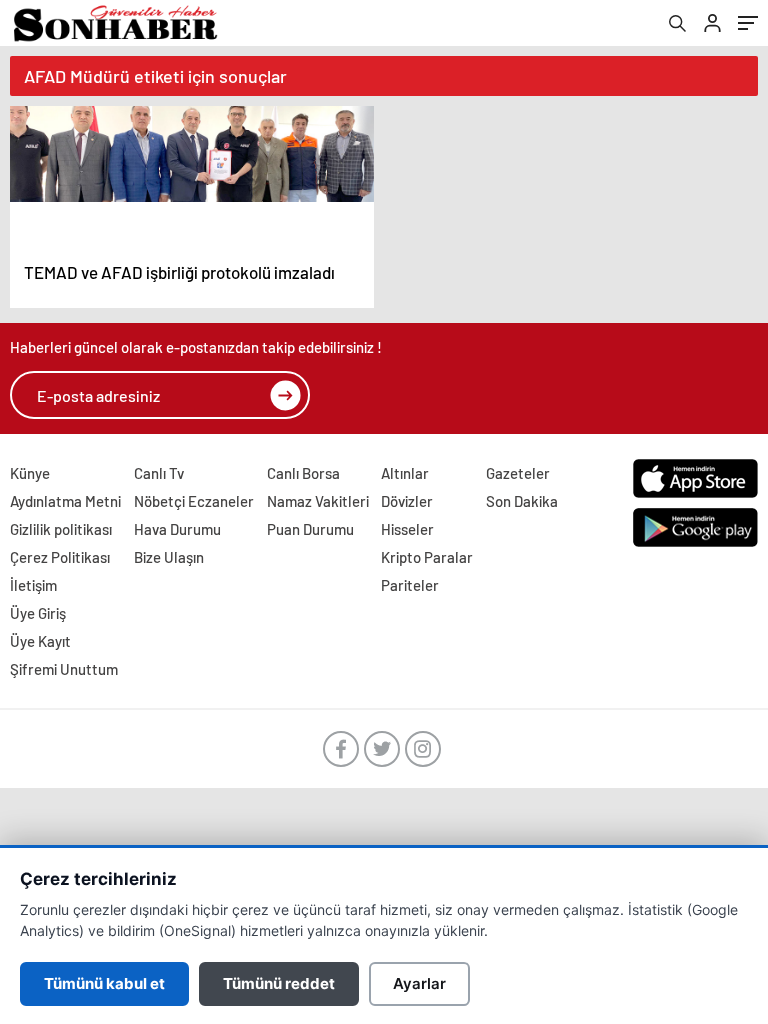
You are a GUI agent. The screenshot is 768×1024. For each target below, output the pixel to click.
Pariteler (410, 585)
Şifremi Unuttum (64, 669)
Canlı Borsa (303, 473)
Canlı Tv (159, 473)
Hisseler (407, 529)
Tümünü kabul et (104, 983)
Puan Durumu (310, 529)
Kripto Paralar (427, 557)
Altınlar (405, 473)
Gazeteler (518, 473)
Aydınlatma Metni (65, 501)
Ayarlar (419, 983)
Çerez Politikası (60, 557)
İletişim (33, 585)
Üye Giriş (38, 613)
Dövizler (407, 501)
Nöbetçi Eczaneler (194, 501)
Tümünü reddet (279, 983)
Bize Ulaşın (169, 557)
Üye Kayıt (40, 641)
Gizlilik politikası (61, 529)
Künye (30, 473)
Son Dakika (522, 501)
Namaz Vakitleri (318, 501)
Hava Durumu (177, 529)
